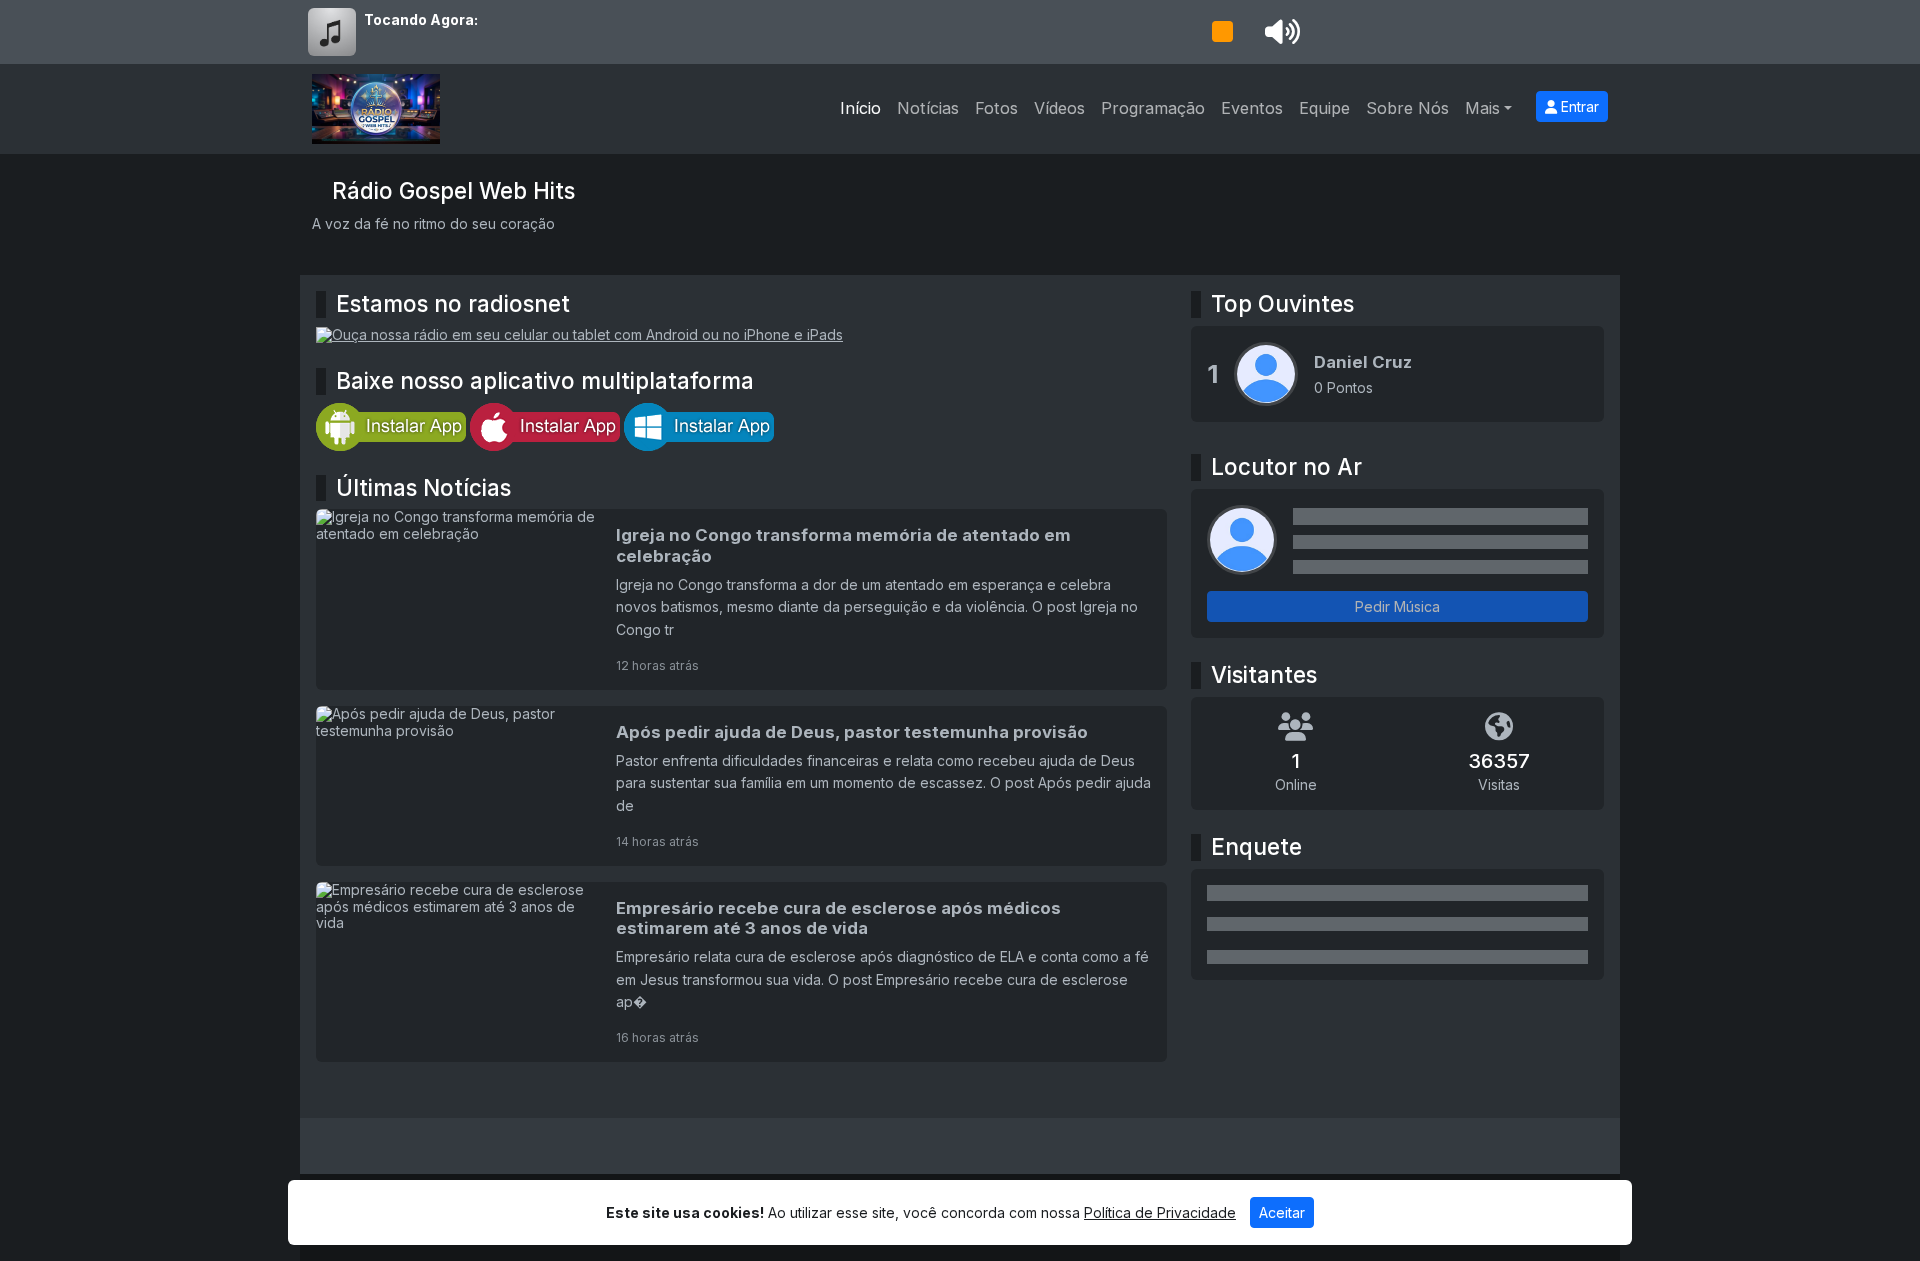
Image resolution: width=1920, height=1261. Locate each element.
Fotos (996, 108)
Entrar (1578, 106)
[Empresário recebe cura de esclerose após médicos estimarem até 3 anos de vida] (741, 972)
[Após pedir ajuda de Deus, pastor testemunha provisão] (741, 786)
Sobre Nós (1407, 108)
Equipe (1324, 108)
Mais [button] (1482, 108)
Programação (1153, 108)
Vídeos (1059, 108)
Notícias (928, 108)
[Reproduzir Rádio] (1222, 32)
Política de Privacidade (1160, 1212)
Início (860, 108)
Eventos (1252, 108)
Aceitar (1282, 1212)
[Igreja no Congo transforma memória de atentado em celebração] (741, 599)
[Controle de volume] (1279, 32)
